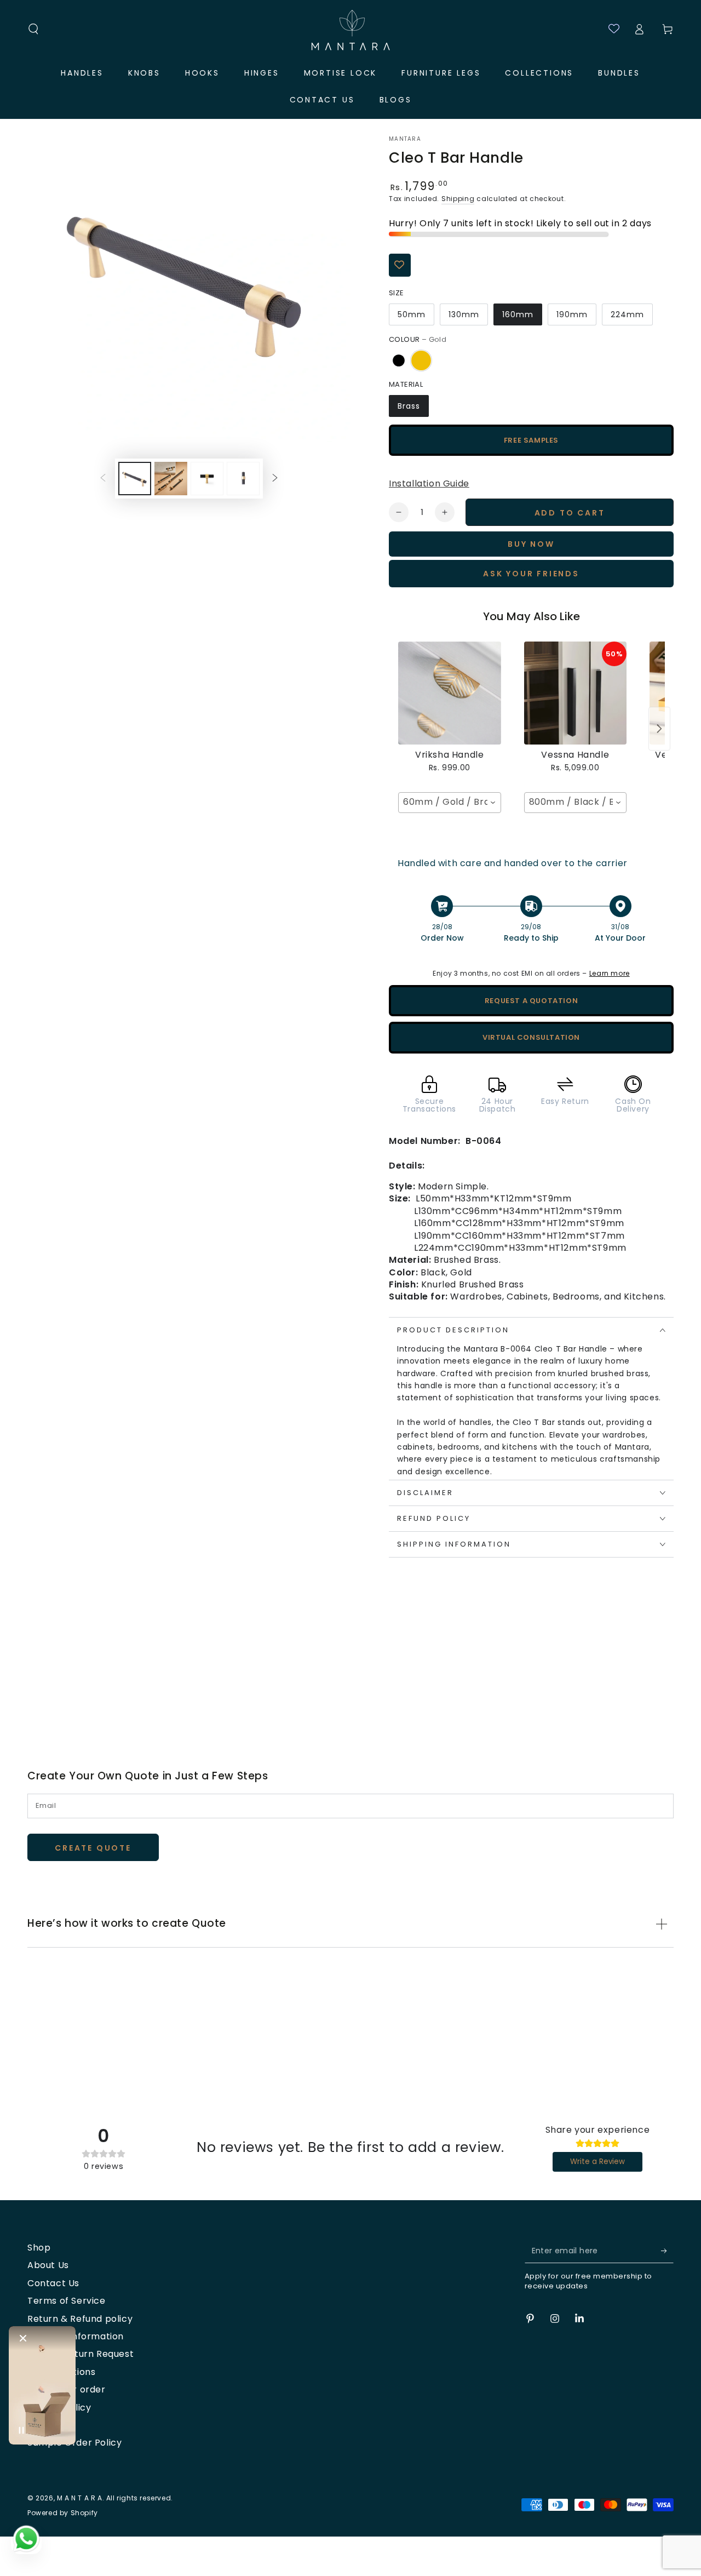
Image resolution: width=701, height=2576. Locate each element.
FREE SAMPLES (531, 440)
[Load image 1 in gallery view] (135, 479)
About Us (48, 2265)
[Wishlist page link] (609, 29)
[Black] (399, 360)
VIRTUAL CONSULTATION (531, 1037)
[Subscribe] (667, 2251)
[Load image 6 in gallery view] (243, 479)
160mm (518, 314)
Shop (39, 2248)
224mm (627, 314)
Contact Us (53, 2283)
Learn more (610, 973)
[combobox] (450, 803)
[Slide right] (275, 478)
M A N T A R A (80, 2498)
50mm (412, 314)
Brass (409, 406)
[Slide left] (103, 478)
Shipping (458, 199)
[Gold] (421, 360)
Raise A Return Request (81, 2354)
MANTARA (405, 139)
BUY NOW (531, 544)
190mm (572, 314)
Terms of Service (67, 2301)
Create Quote (93, 1848)
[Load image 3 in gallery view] (171, 479)
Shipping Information (76, 2336)
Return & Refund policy (80, 2319)
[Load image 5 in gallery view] (207, 479)
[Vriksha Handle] (450, 693)
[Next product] (659, 729)
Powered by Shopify (63, 2513)
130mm (464, 314)
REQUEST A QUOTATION (531, 1001)
